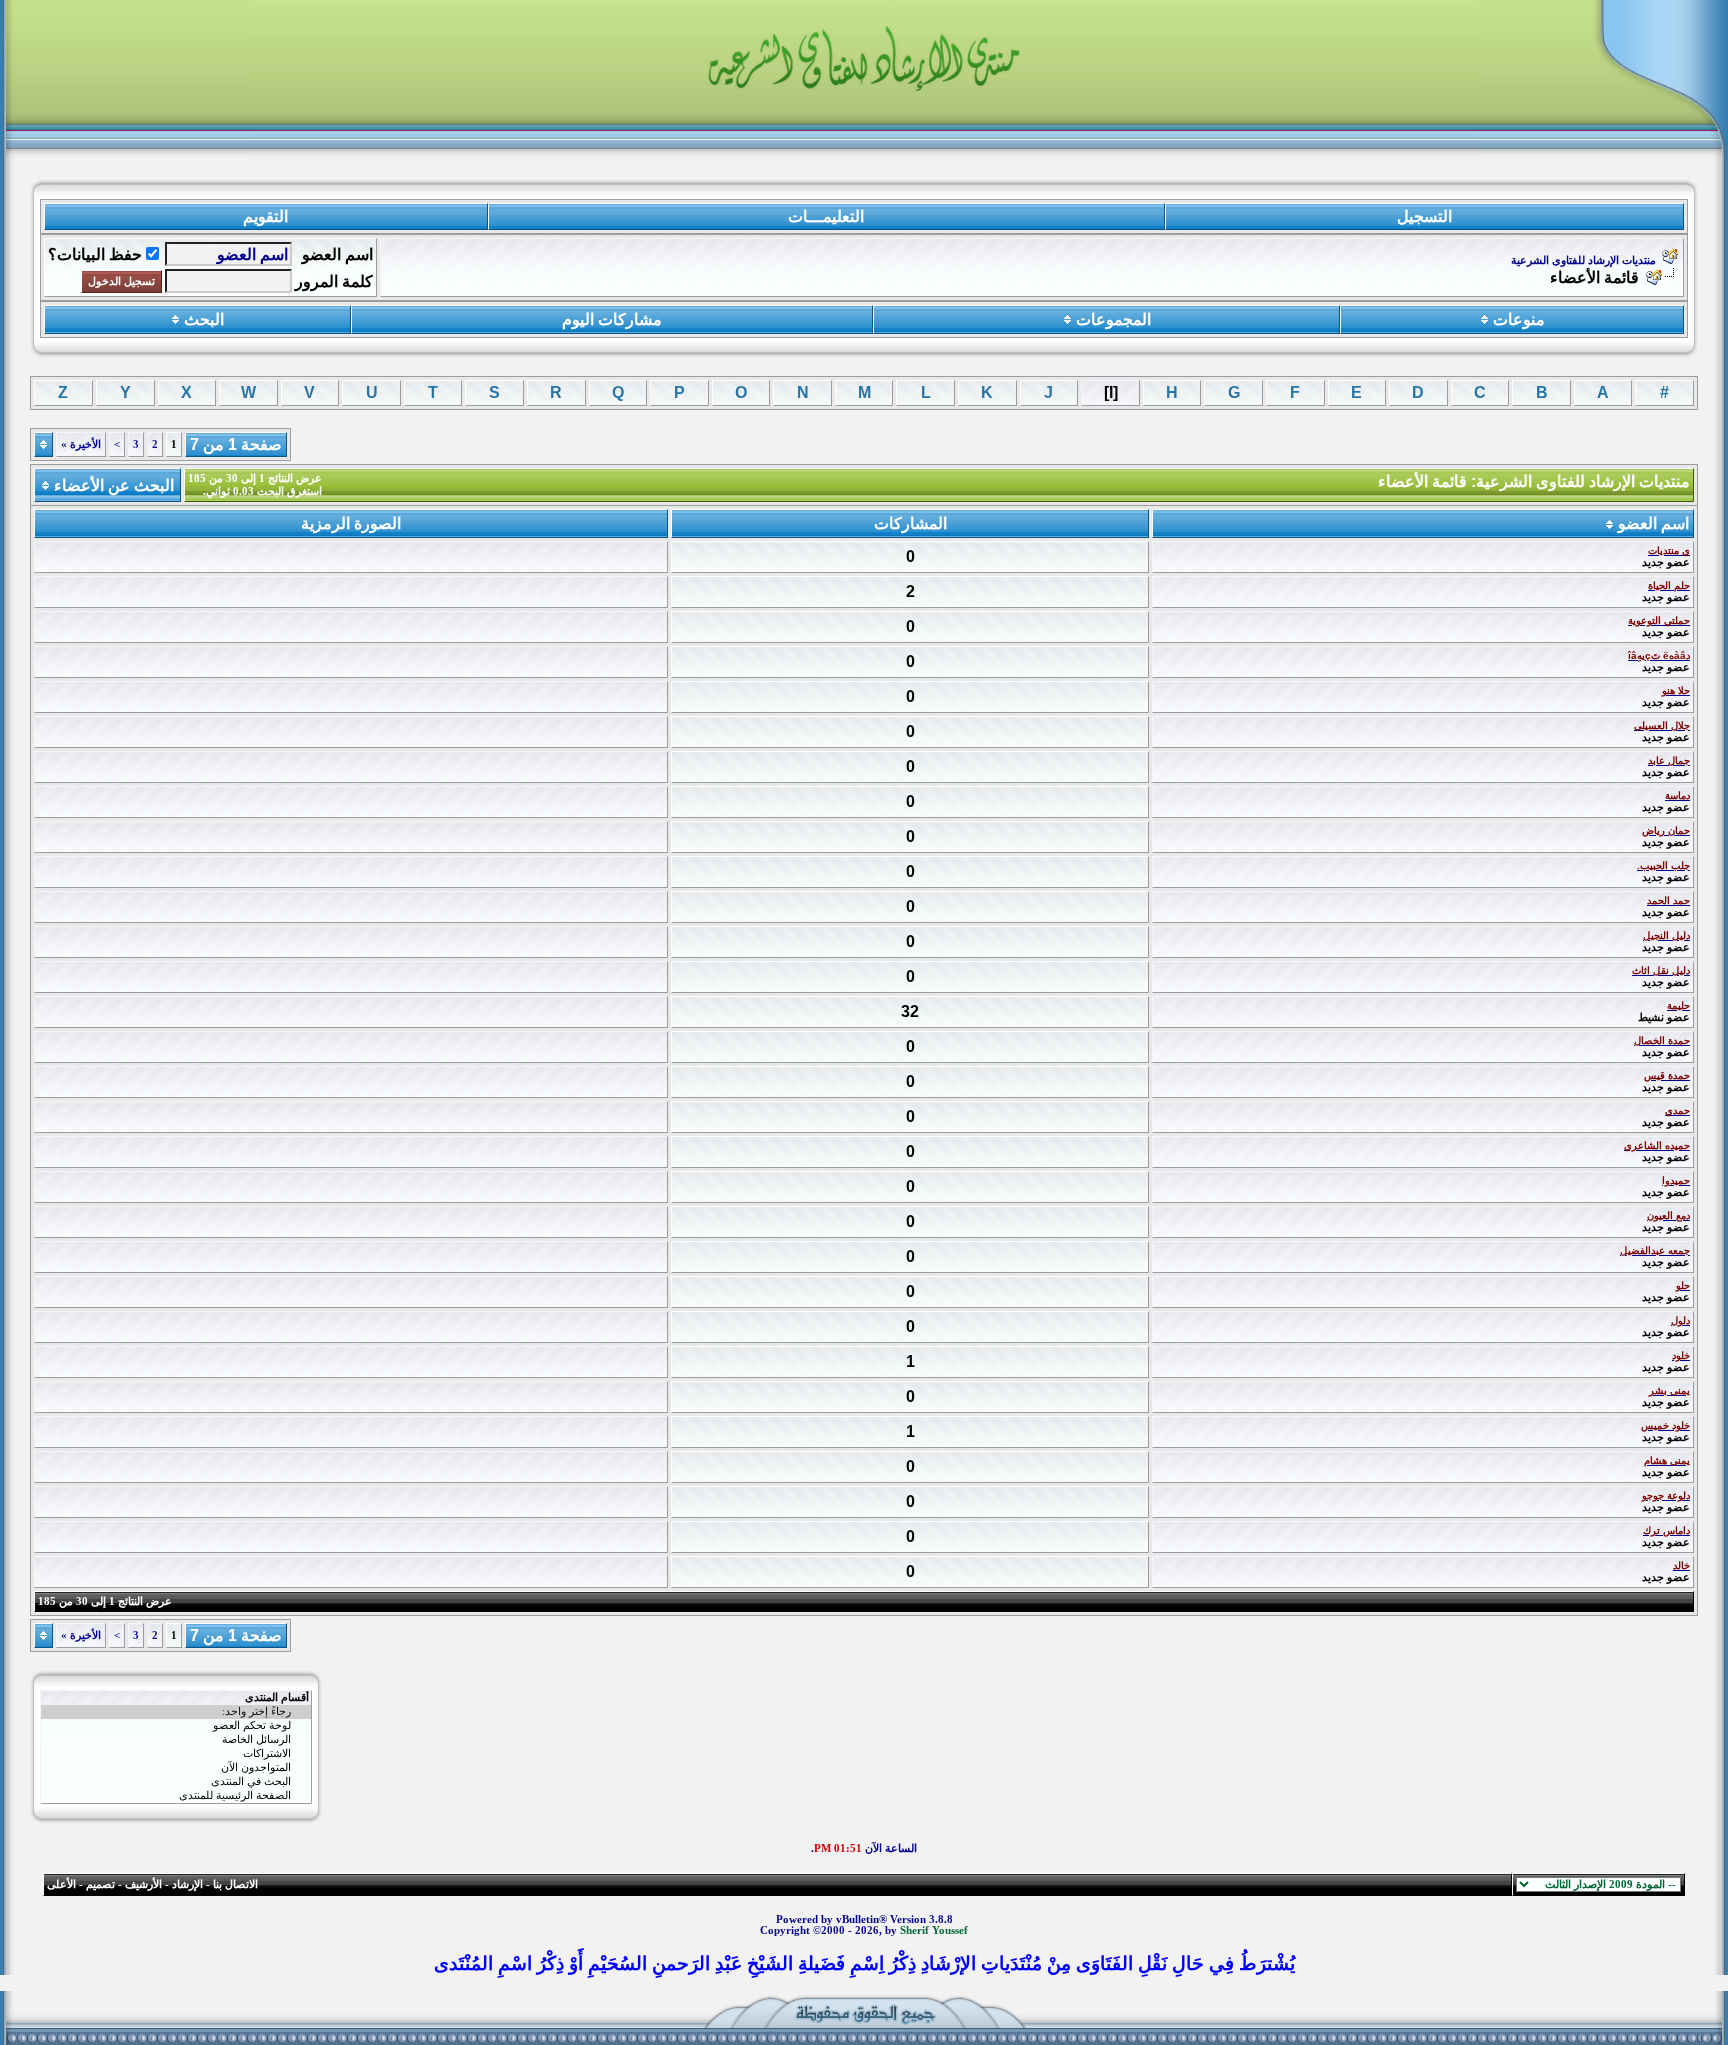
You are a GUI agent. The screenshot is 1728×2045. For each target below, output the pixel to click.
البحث (204, 319)
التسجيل (1424, 216)
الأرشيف (143, 1884)
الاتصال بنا (235, 1884)
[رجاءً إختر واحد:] (176, 1712)
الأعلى (61, 1884)
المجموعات (1113, 319)
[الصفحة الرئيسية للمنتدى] (176, 1796)
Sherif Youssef (934, 1930)
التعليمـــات (826, 216)
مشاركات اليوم (612, 319)
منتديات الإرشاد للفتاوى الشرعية (1583, 260)
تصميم (100, 1884)
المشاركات (910, 523)
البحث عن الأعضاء (114, 485)
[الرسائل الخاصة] (176, 1740)
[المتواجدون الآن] (176, 1768)
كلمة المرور (334, 281)
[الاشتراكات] (176, 1754)
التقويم (265, 216)
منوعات (1519, 319)
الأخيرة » (81, 444)
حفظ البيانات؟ (95, 254)
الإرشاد (187, 1884)
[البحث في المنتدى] (176, 1782)
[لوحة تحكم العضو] (176, 1726)
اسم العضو (337, 254)
